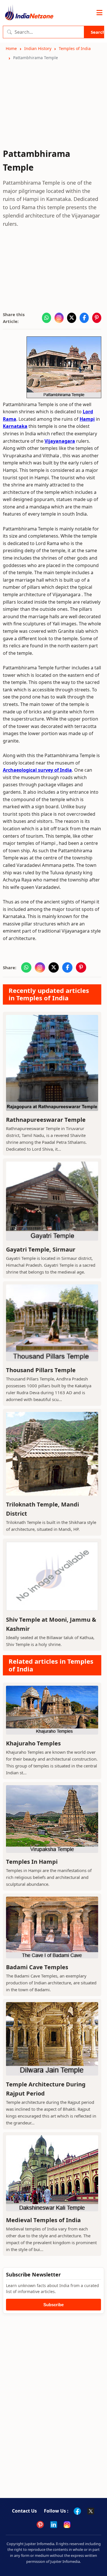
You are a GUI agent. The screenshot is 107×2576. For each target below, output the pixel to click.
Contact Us (24, 2511)
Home (11, 48)
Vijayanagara (60, 441)
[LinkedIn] (54, 2525)
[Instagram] (67, 2525)
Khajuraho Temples (33, 1743)
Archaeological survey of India (37, 770)
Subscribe (53, 2305)
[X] (91, 2511)
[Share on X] (72, 318)
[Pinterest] (40, 2525)
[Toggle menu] (99, 13)
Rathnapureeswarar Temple (46, 1120)
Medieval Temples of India (43, 2220)
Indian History (38, 48)
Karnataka (15, 426)
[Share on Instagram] (59, 318)
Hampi (87, 419)
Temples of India (75, 48)
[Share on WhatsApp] (47, 318)
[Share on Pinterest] (97, 318)
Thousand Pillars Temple (41, 1370)
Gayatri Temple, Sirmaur (41, 1249)
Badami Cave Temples (37, 1967)
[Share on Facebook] (84, 318)
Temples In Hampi (32, 1862)
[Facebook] (77, 2511)
